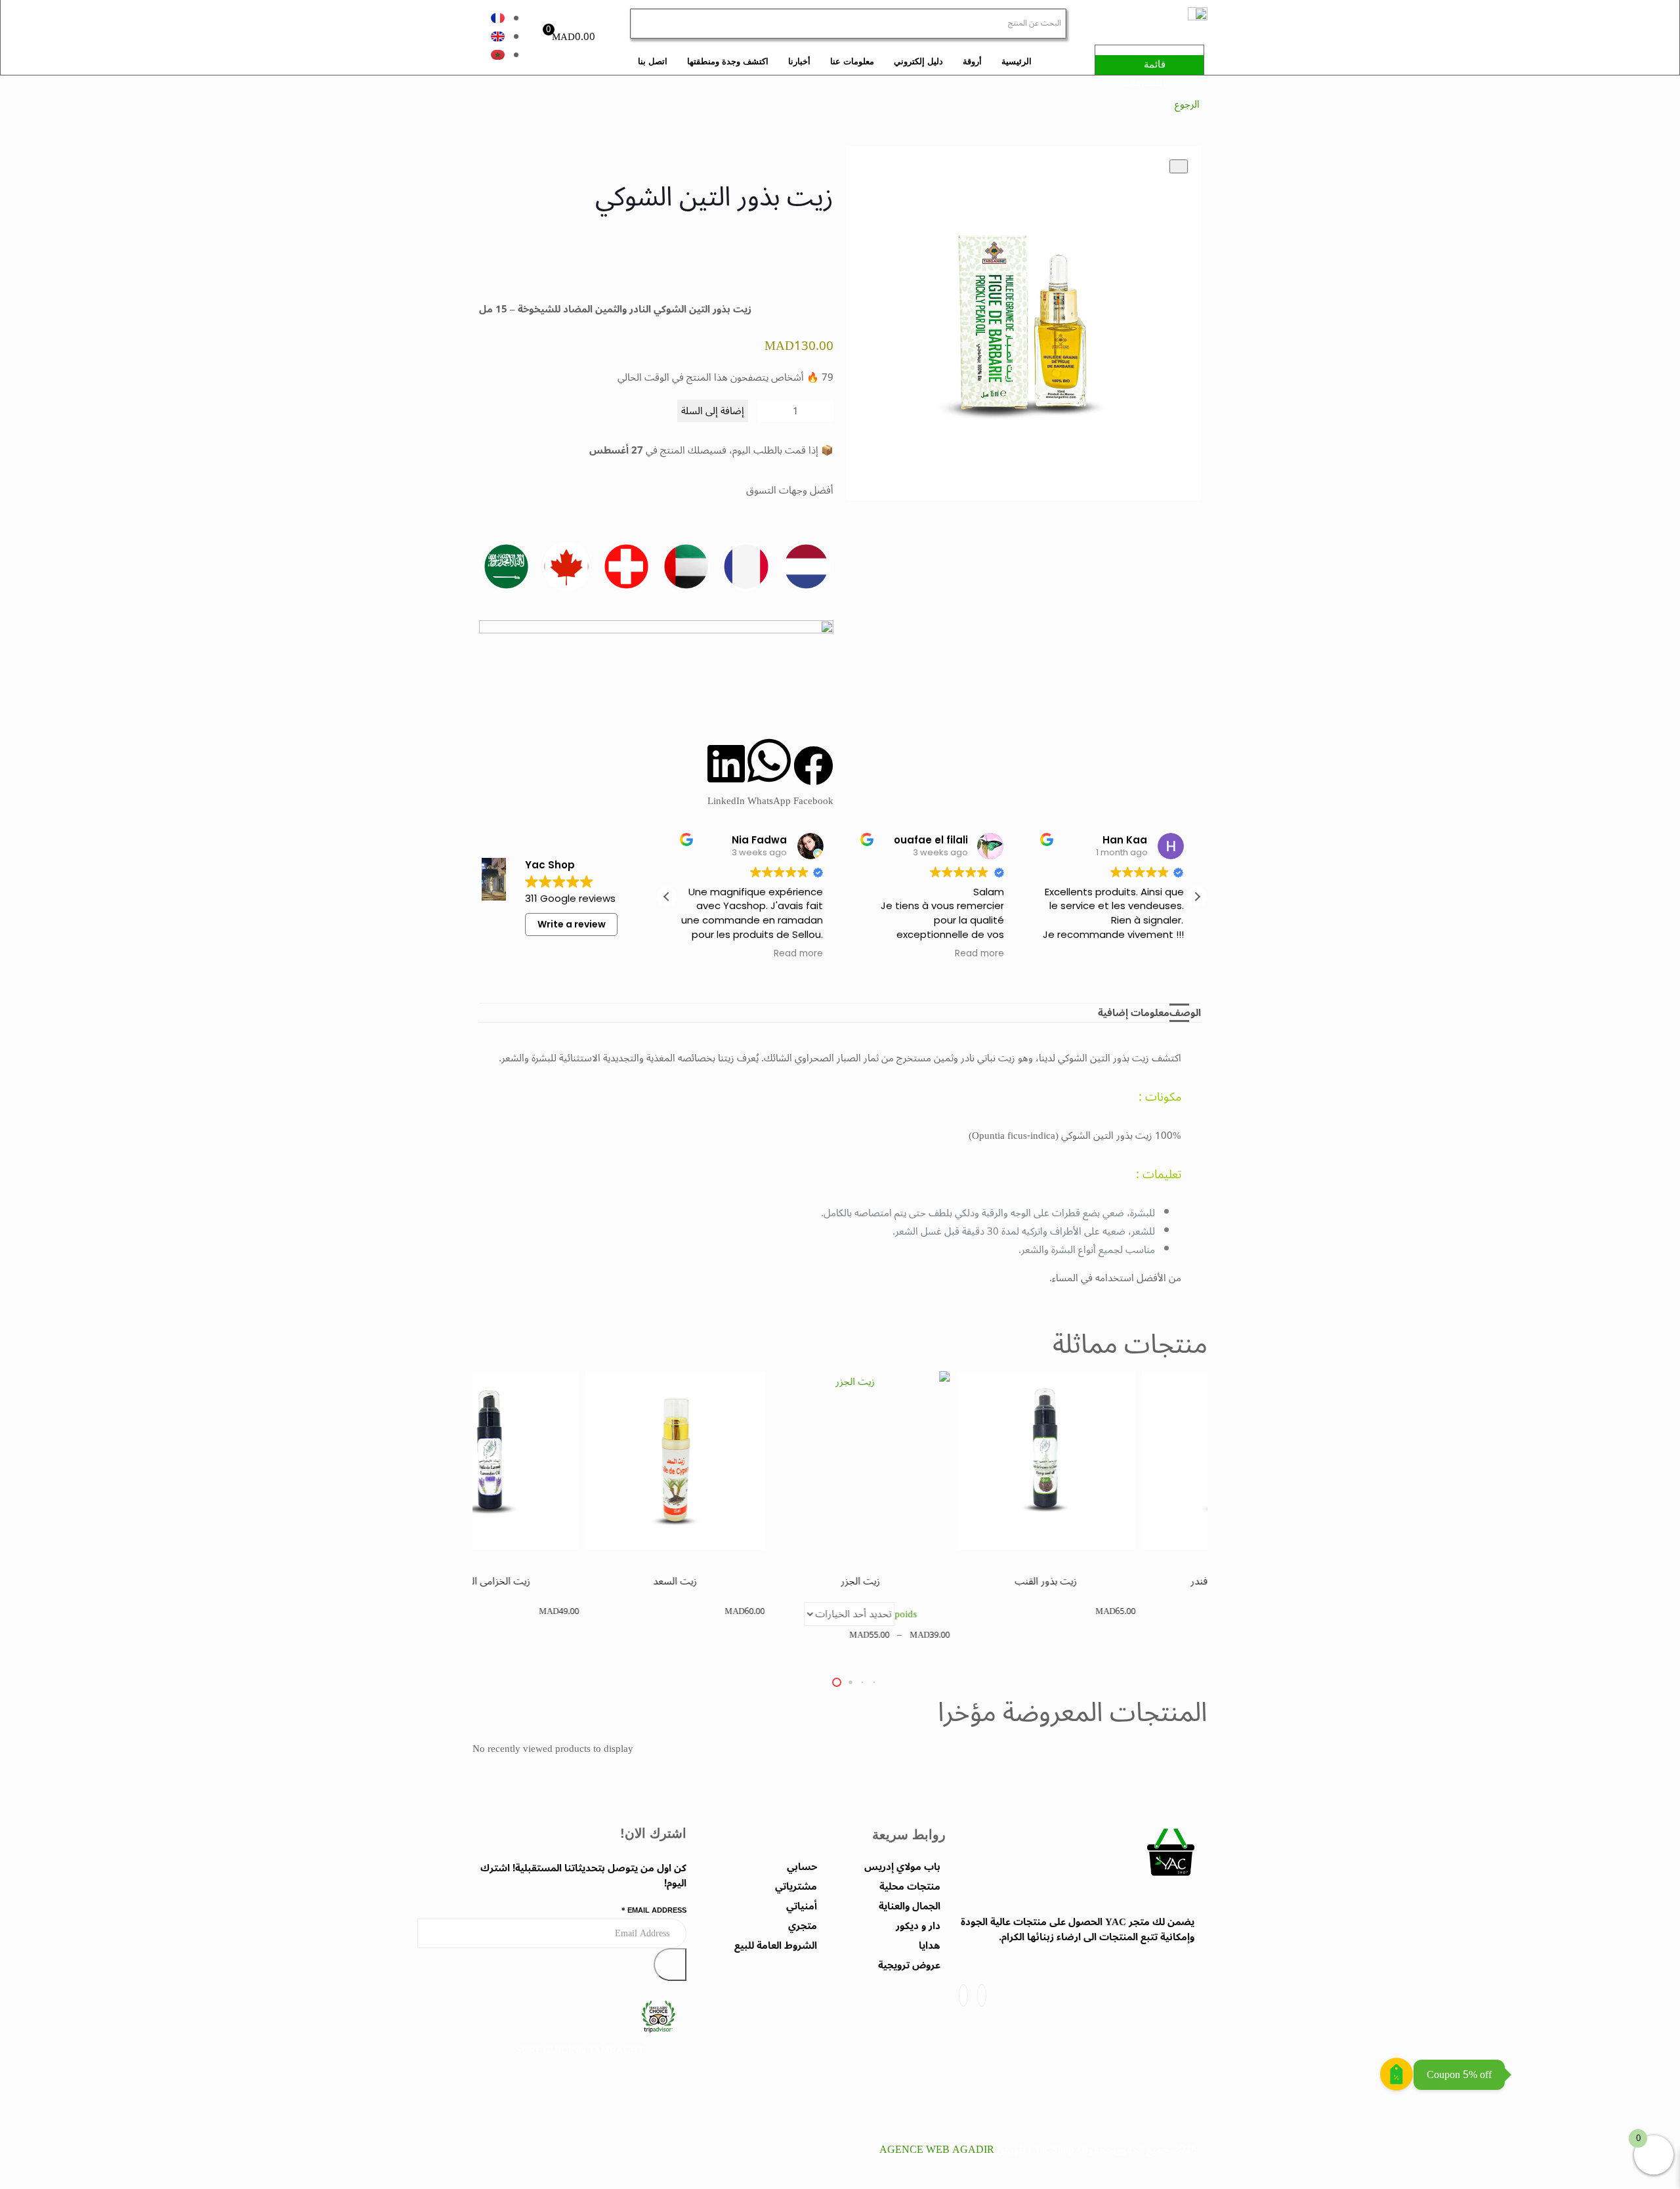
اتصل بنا (653, 61)
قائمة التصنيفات (1144, 73)
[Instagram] (963, 1995)
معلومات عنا (852, 61)
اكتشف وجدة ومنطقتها (728, 61)
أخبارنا (799, 61)
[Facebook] (982, 1995)
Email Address (654, 1910)
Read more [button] (799, 954)
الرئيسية (1017, 61)
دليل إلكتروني (918, 61)
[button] (813, 778)
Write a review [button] (572, 924)
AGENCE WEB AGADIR (937, 2150)
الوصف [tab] (1185, 1013)
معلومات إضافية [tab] (1134, 1013)
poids (978, 1614)
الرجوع (1187, 104)
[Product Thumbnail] (1179, 166)
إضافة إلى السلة (713, 411)
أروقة (972, 61)
